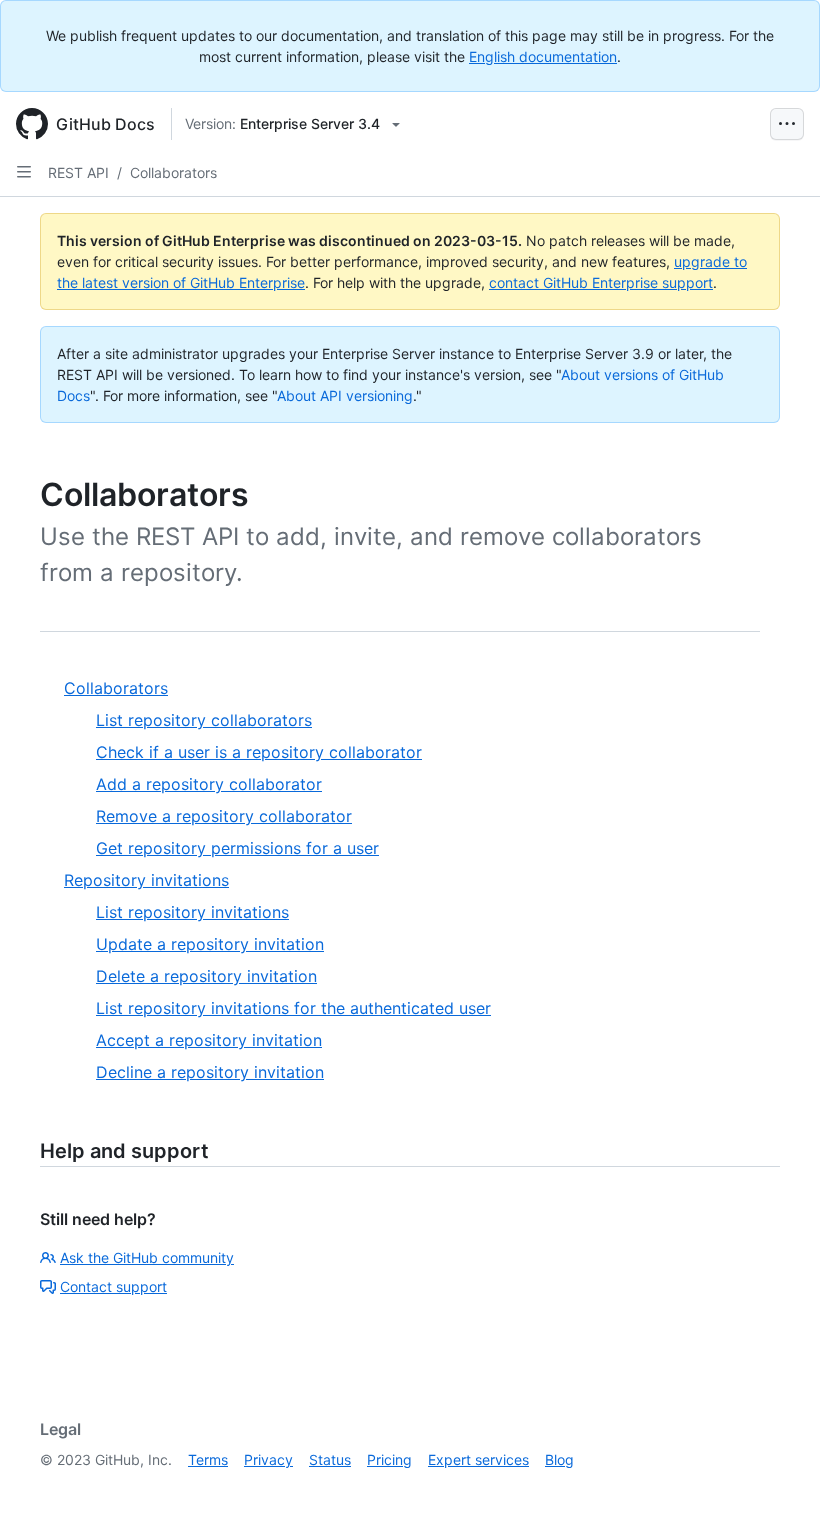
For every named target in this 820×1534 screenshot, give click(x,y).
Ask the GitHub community (147, 1257)
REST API (78, 172)
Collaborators (173, 172)
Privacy (268, 1459)
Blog (559, 1459)
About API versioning (345, 395)
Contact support (113, 1286)
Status (330, 1459)
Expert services (478, 1459)
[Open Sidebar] (24, 172)
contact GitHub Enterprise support (601, 282)
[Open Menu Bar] (787, 124)
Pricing (389, 1459)
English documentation (543, 56)
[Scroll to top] (776, 1490)
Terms (208, 1459)
